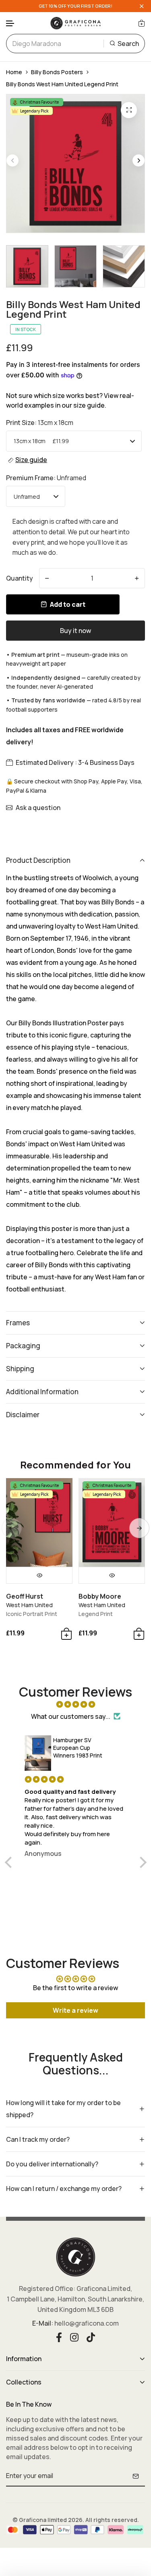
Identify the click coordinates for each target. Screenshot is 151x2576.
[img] (76, 1704)
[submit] (136, 2476)
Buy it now (75, 631)
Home (14, 72)
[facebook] (59, 2337)
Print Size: (40, 423)
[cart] (142, 23)
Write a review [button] (75, 2010)
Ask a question (38, 808)
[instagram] (74, 2337)
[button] (10, 24)
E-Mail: (43, 2323)
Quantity (20, 578)
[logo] (76, 23)
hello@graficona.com (87, 2323)
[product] (129, 110)
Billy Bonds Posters (57, 72)
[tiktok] (91, 2337)
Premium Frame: (46, 478)
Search (128, 44)
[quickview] (39, 1575)
